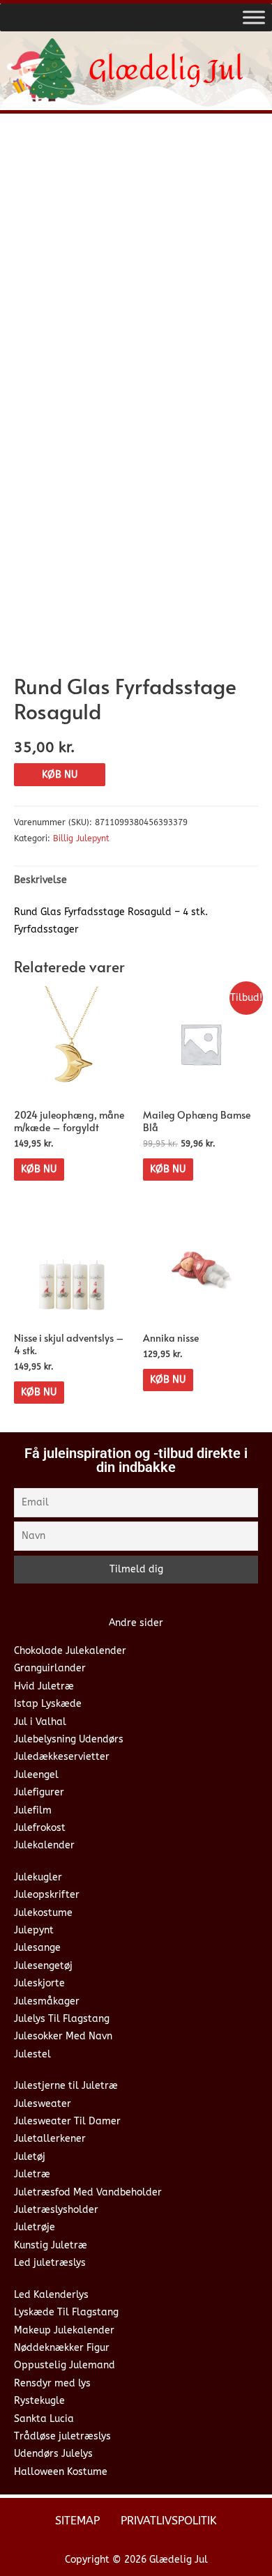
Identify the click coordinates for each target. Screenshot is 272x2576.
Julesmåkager (47, 2001)
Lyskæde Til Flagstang (66, 2312)
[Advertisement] (136, 267)
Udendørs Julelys (53, 2454)
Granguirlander (50, 1668)
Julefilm (33, 1810)
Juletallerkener (50, 2139)
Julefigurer (39, 1792)
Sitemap (77, 2521)
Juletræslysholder (56, 2210)
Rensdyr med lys (52, 2383)
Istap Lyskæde (48, 1704)
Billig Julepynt (81, 838)
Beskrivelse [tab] (40, 880)
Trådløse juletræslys (62, 2436)
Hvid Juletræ (44, 1686)
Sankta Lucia (44, 2419)
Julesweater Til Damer (67, 2121)
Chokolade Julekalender (70, 1651)
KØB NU (60, 775)
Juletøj (30, 2157)
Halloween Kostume (61, 2472)
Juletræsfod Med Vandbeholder (88, 2192)
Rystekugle (39, 2401)
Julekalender (44, 1845)
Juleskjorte (39, 1983)
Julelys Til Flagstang (62, 2019)
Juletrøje (35, 2227)
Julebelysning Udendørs (69, 1739)
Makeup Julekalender (64, 2330)
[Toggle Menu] (254, 17)
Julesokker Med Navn (63, 2036)
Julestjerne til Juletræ (66, 2086)
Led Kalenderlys (51, 2295)
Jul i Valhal (40, 1722)
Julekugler (38, 1877)
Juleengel (36, 1775)
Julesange (37, 1948)
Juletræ (32, 2174)
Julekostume (43, 1913)
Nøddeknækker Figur (62, 2348)
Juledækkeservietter (62, 1757)
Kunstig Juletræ (51, 2245)
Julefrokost (40, 1828)
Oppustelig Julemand (65, 2365)
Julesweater (43, 2104)
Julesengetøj (43, 1966)
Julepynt (34, 1930)
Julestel (32, 2054)
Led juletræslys (50, 2263)
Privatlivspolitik (169, 2521)
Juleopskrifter (47, 1895)
